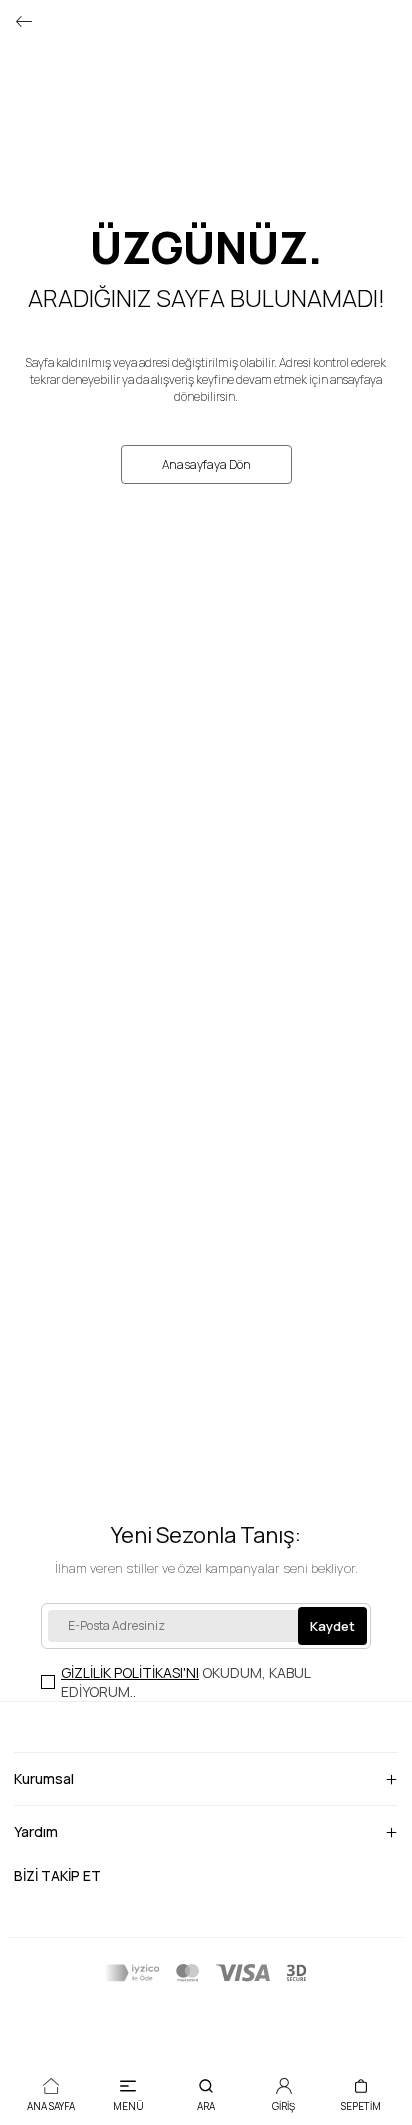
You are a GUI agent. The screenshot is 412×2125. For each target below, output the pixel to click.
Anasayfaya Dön (206, 464)
